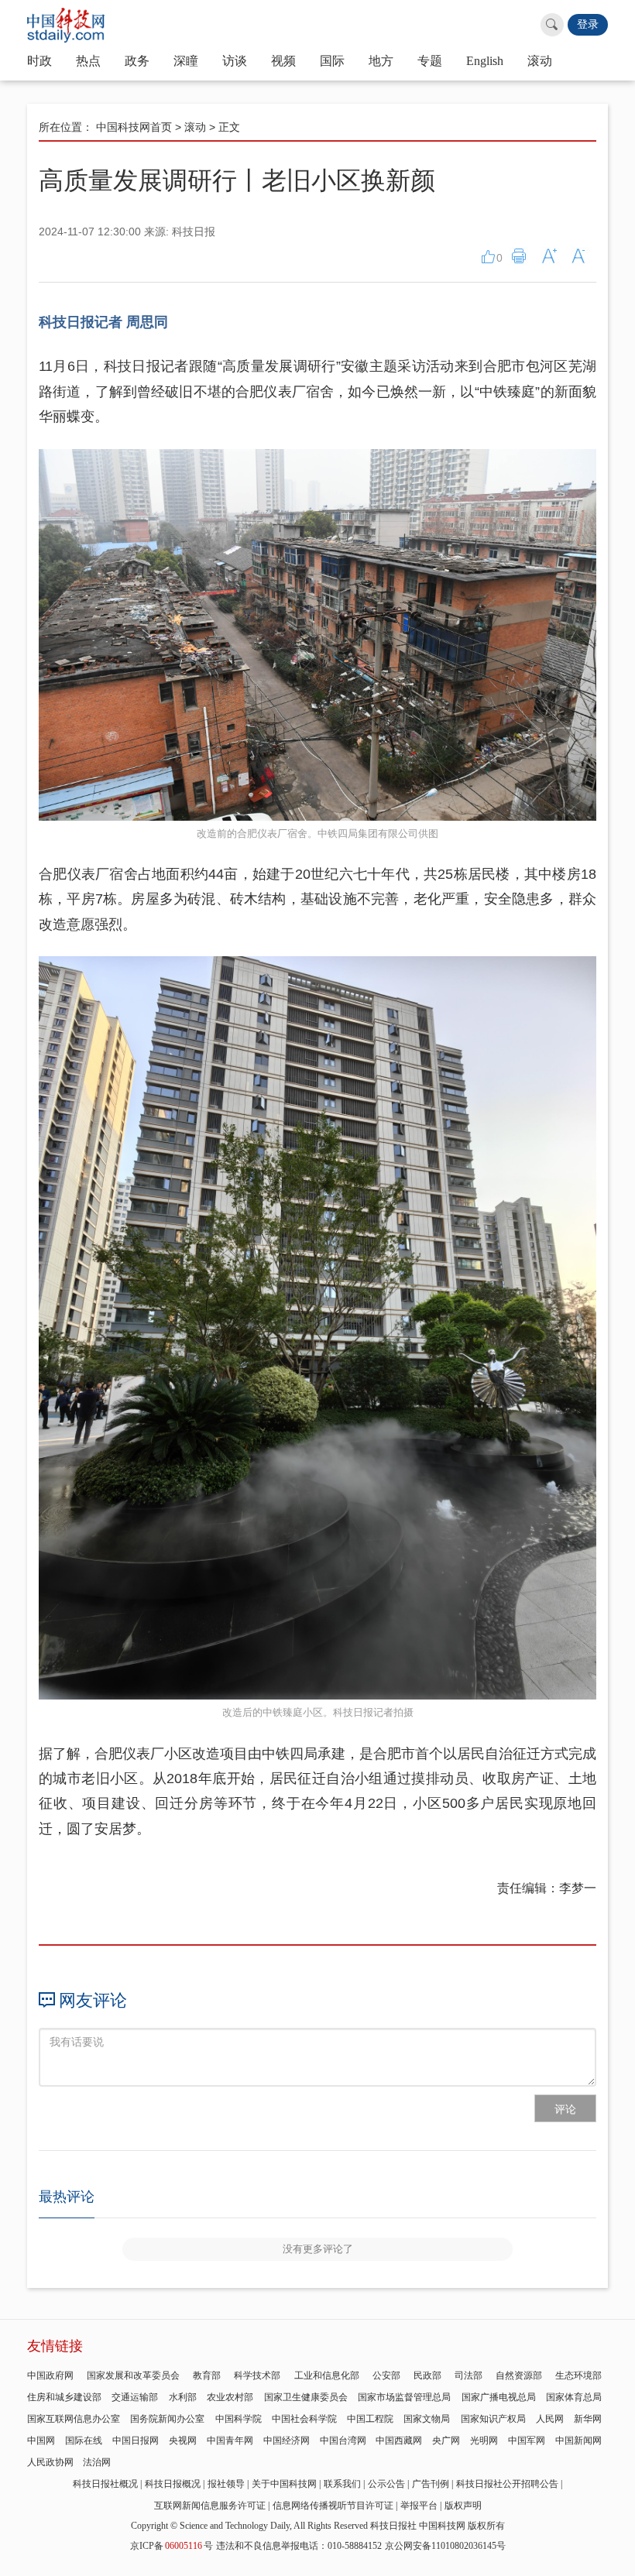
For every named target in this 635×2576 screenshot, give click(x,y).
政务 (137, 61)
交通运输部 (135, 2397)
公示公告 (386, 2484)
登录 (588, 24)
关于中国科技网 (284, 2484)
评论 (565, 2109)
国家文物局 (427, 2419)
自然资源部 (519, 2375)
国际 (332, 61)
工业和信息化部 (327, 2375)
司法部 (469, 2375)
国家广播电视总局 (499, 2397)
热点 (88, 61)
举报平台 (419, 2506)
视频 (283, 61)
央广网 (446, 2441)
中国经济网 (287, 2441)
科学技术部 (257, 2375)
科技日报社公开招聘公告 (507, 2484)
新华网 (588, 2419)
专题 (430, 61)
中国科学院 (239, 2419)
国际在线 (84, 2441)
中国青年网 (230, 2441)
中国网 (41, 2441)
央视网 (183, 2441)
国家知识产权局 (493, 2419)
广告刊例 (431, 2484)
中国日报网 (136, 2441)
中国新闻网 (578, 2441)
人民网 (550, 2419)
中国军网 (527, 2441)
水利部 (183, 2397)
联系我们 (342, 2484)
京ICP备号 (172, 2546)
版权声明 (463, 2506)
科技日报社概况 (105, 2484)
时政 (39, 61)
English (485, 61)
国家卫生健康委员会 (306, 2397)
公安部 (386, 2375)
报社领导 (226, 2484)
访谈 (235, 61)
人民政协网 (50, 2462)
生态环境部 (578, 2375)
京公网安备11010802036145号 (445, 2546)
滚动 (540, 61)
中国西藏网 (399, 2441)
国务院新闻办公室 (167, 2419)
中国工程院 (370, 2419)
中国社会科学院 (304, 2419)
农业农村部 (230, 2397)
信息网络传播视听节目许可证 (333, 2506)
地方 (381, 61)
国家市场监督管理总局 (404, 2397)
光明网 (484, 2441)
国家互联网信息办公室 (74, 2419)
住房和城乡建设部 (64, 2397)
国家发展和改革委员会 (133, 2375)
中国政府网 (50, 2375)
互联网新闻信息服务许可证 (210, 2506)
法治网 (97, 2462)
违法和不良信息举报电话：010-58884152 (299, 2546)
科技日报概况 (173, 2484)
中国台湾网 (343, 2441)
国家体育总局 (574, 2397)
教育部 (207, 2375)
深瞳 (186, 61)
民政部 (427, 2375)
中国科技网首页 (134, 127)
